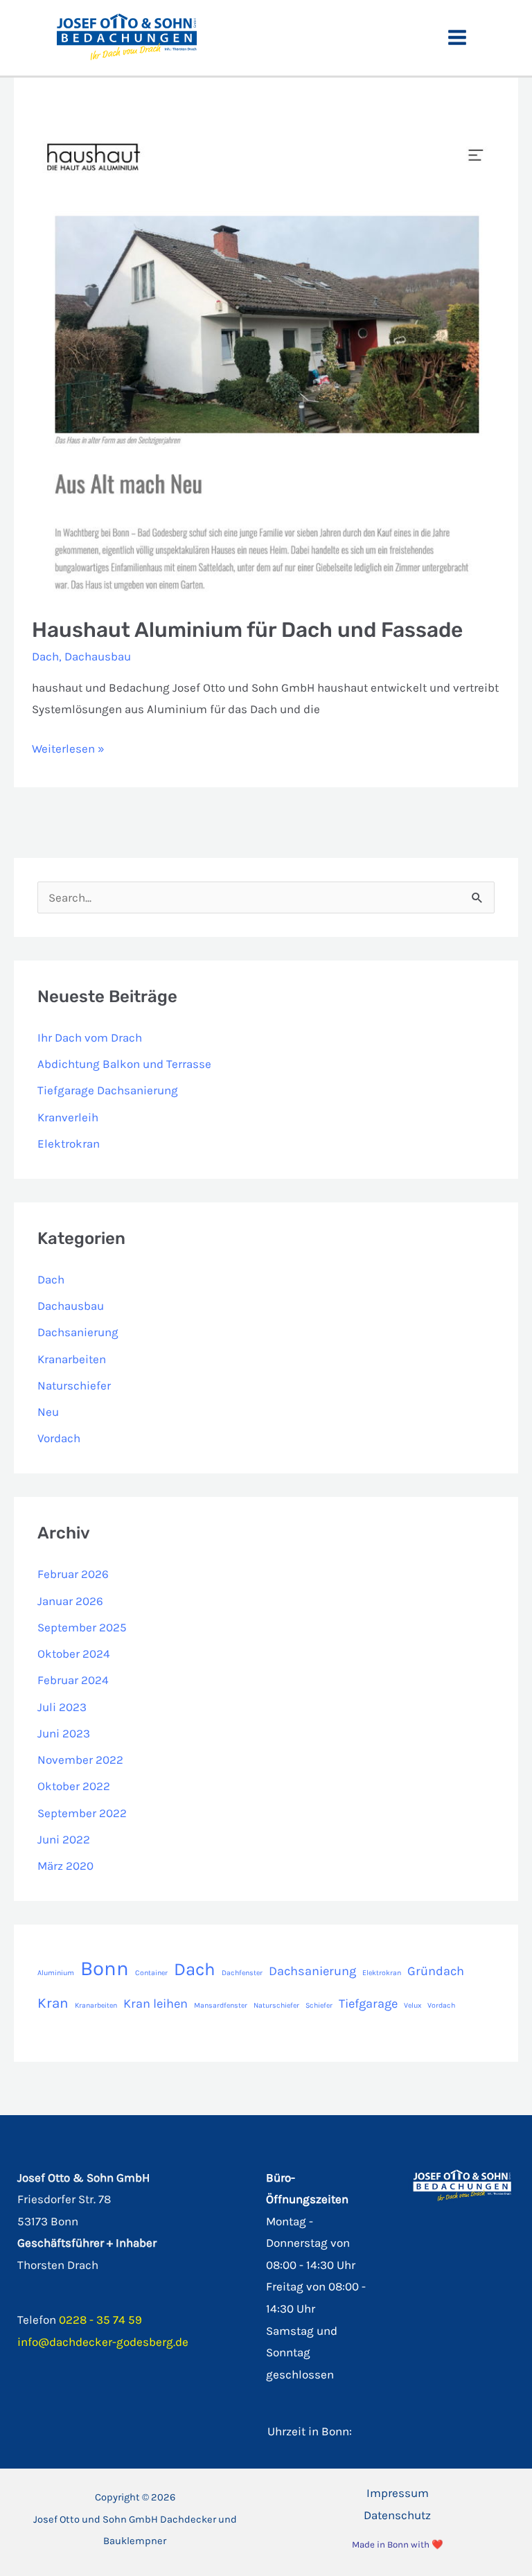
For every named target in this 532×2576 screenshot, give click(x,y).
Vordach (59, 1438)
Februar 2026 (73, 1574)
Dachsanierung (78, 1332)
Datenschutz (397, 2515)
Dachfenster (242, 1973)
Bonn (105, 1968)
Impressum (398, 2493)
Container (151, 1973)
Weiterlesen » (68, 751)
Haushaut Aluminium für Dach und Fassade (247, 630)
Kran (53, 2003)
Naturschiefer (74, 1385)
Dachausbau (98, 656)
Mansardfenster (221, 2005)
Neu (48, 1412)
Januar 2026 (70, 1601)
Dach (45, 656)
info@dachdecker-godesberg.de (103, 2342)
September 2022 (82, 1813)
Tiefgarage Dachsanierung (108, 1090)
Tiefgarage (368, 2004)
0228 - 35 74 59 (100, 2320)
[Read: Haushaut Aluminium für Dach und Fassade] (266, 363)
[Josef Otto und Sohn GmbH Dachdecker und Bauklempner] (127, 36)
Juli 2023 (62, 1707)
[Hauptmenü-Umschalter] (458, 38)
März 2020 (65, 1866)
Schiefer (319, 2005)
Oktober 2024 (74, 1654)
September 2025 (82, 1627)
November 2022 (80, 1760)
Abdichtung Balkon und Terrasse (124, 1064)
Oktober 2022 (74, 1786)
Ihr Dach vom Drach (90, 1037)
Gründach (436, 1971)
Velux (413, 2005)
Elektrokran (69, 1144)
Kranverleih (68, 1117)
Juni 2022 (64, 1839)
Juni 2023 (64, 1733)
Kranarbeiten (72, 1359)
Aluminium (56, 1973)
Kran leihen (156, 2004)
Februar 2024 (73, 1680)
